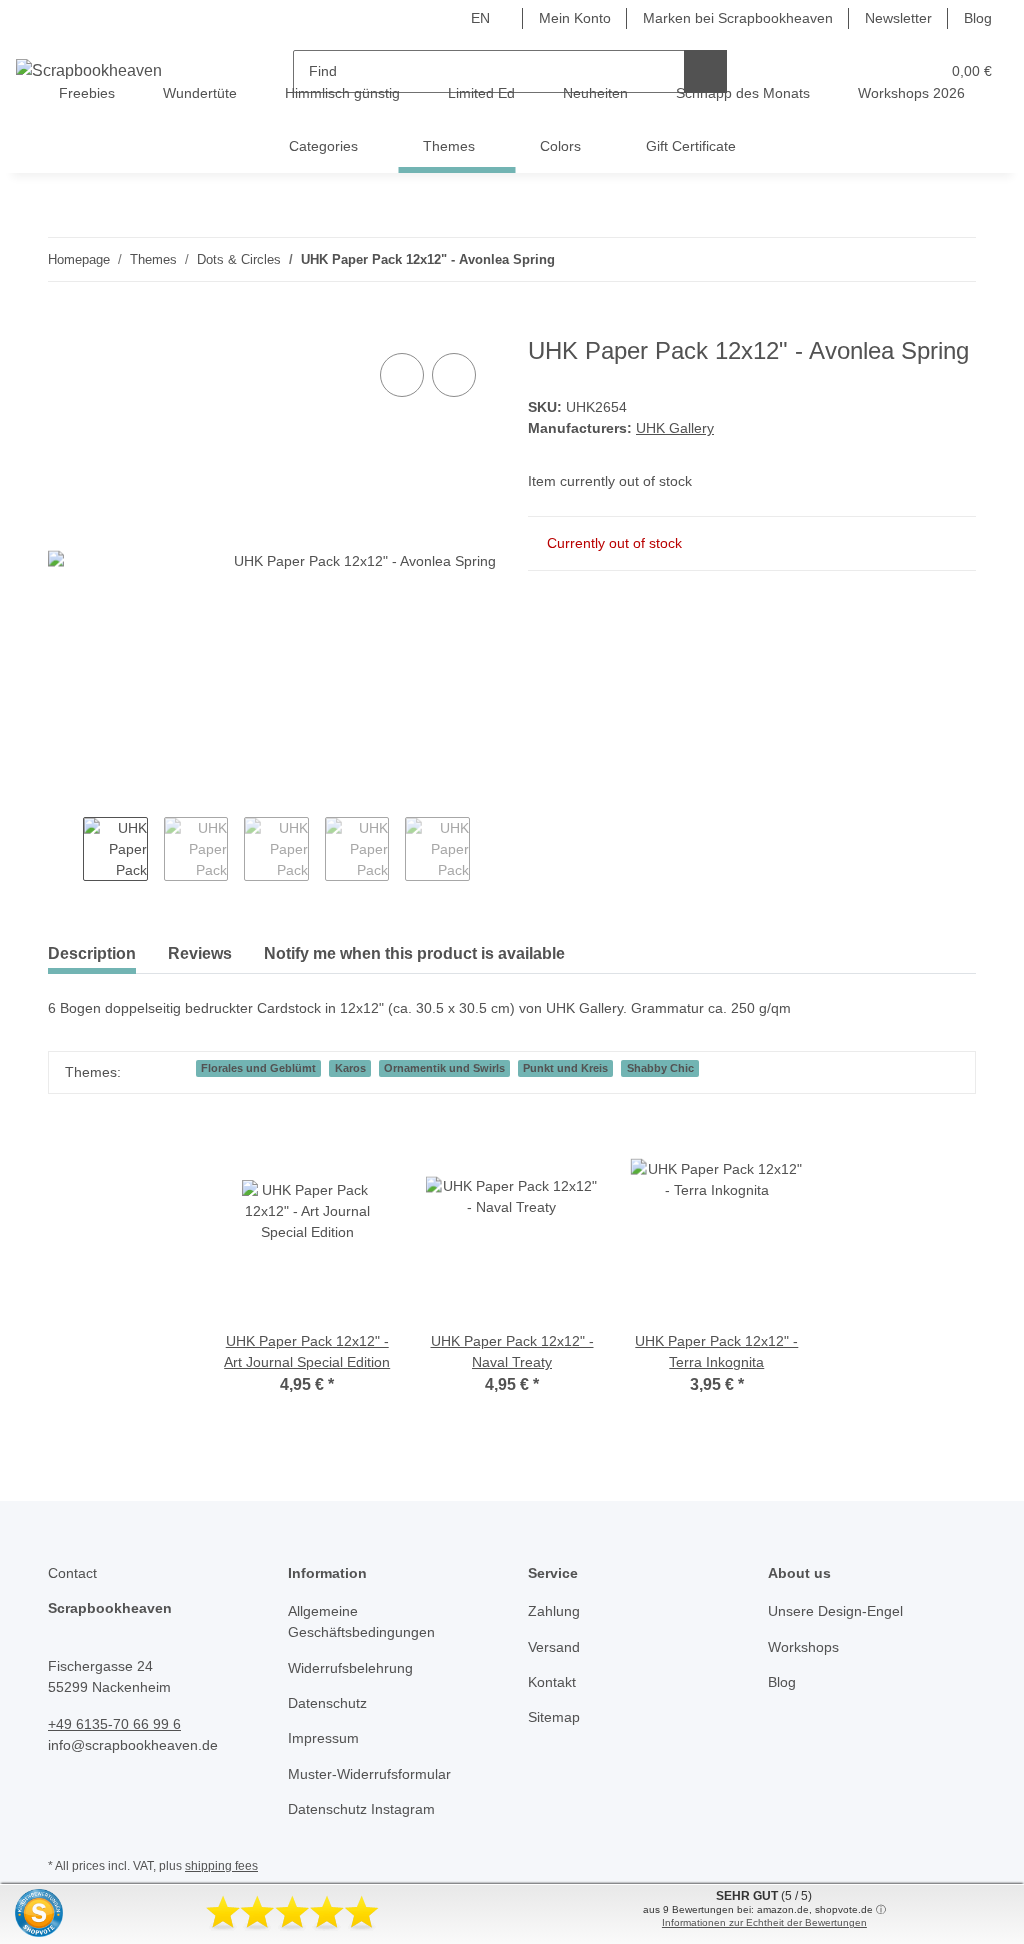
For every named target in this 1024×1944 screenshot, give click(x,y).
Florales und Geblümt (258, 1068)
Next (487, 851)
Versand (554, 1647)
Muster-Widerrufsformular (369, 1774)
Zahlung (554, 1611)
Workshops (803, 1647)
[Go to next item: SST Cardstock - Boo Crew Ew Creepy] (954, 259)
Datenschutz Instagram (361, 1809)
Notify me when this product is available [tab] (414, 953)
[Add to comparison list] (402, 375)
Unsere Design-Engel (835, 1611)
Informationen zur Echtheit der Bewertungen (764, 1922)
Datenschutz (327, 1703)
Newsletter (898, 18)
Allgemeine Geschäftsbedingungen (361, 1621)
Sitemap (554, 1717)
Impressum (323, 1738)
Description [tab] (92, 953)
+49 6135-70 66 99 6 (114, 1724)
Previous (65, 851)
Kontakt (552, 1682)
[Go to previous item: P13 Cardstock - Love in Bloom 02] (911, 259)
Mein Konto (575, 18)
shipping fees (221, 1866)
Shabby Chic (660, 1068)
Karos (350, 1068)
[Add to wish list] (454, 375)
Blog (978, 18)
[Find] (705, 71)
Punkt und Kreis (565, 1068)
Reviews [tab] (200, 953)
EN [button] (480, 18)
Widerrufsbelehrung (350, 1668)
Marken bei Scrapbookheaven (738, 18)
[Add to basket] (64, 326)
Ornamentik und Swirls (444, 1068)
